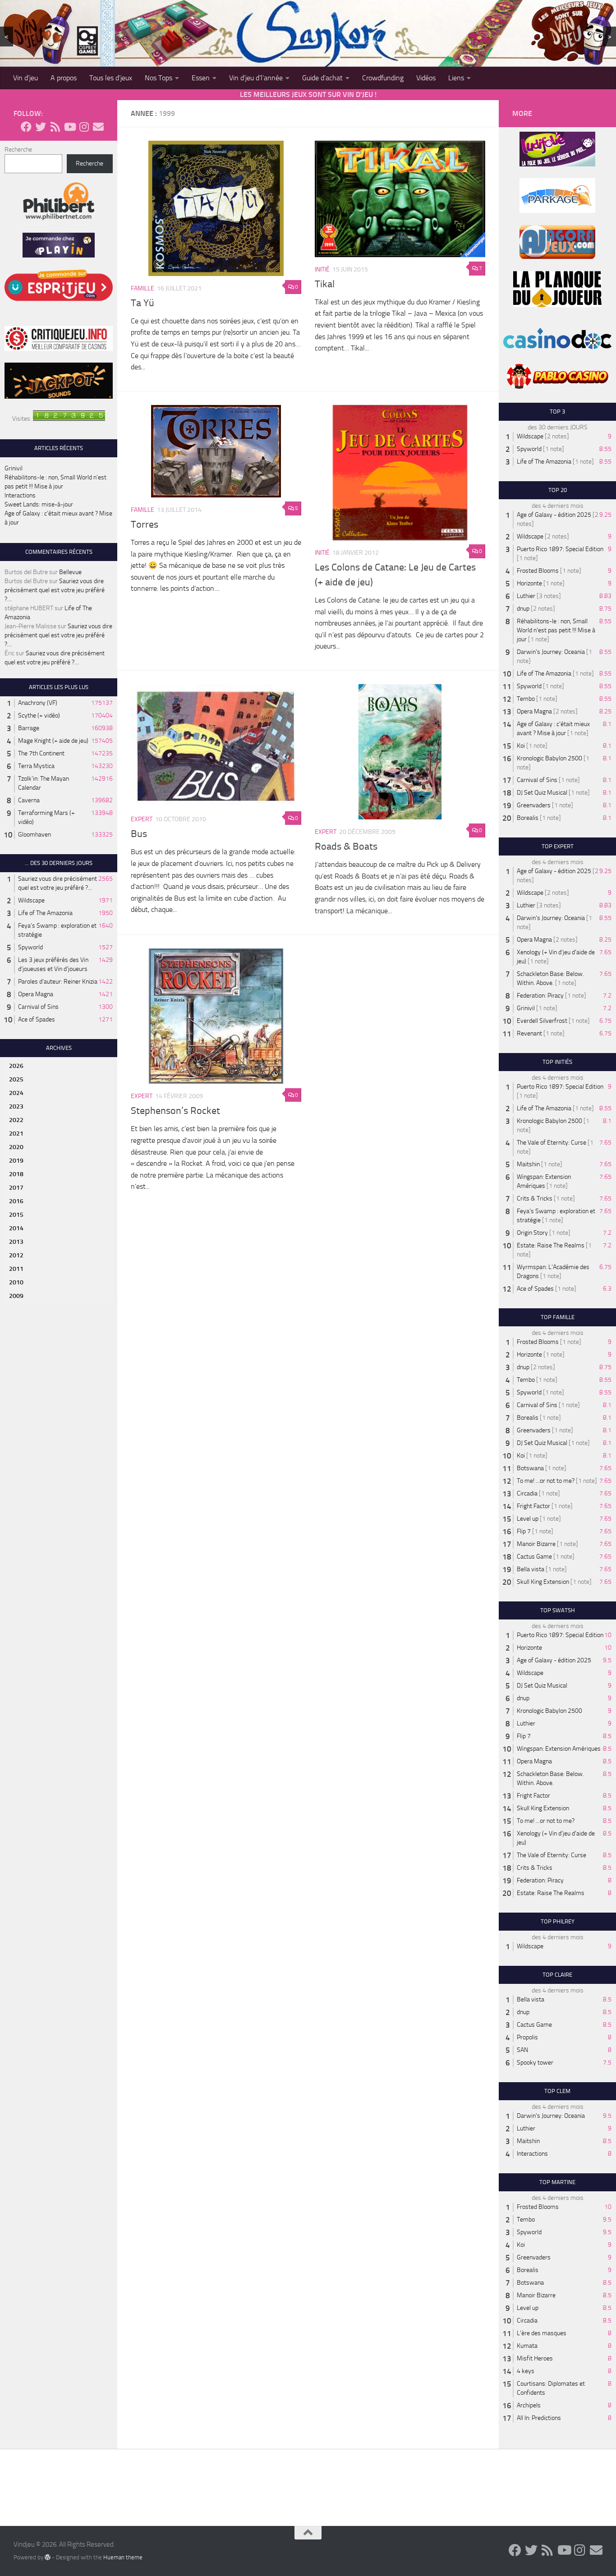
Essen (201, 78)
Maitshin (528, 1164)
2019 (16, 1161)
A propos (64, 78)
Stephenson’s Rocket (175, 1111)
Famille (143, 288)
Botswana (530, 1468)
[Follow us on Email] (98, 127)
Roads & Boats (346, 846)
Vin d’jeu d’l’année (256, 78)
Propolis (527, 2037)
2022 (16, 1120)
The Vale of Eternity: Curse (552, 1143)
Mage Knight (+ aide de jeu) (53, 741)
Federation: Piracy (540, 996)
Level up (528, 1519)
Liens (456, 78)
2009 (16, 1296)
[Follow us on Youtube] (69, 127)
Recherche (18, 149)
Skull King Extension (543, 1582)
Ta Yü (143, 303)
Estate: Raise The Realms (551, 1245)
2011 (16, 1269)
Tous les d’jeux (111, 78)
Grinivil (14, 468)
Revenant (529, 1033)
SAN (522, 2050)
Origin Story (532, 1233)
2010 (16, 1282)
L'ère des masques (542, 2333)
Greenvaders (534, 805)
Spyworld (30, 947)
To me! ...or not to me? (546, 1481)
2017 (16, 1188)
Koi (521, 746)
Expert (142, 819)
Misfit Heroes (535, 2358)
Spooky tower (535, 2063)
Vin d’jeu (25, 78)
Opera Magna (36, 994)
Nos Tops (159, 78)
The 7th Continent (41, 753)
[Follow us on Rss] (55, 127)
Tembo (526, 699)
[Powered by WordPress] (48, 2557)
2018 (16, 1174)
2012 (16, 1255)
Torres (145, 524)
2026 (16, 1066)
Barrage (29, 728)
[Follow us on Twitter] (41, 127)
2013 (16, 1242)
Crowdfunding (383, 78)
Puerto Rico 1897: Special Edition (560, 549)
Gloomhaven (34, 835)
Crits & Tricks (535, 1198)
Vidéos (426, 78)
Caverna (29, 800)
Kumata (527, 2346)
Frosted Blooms (538, 571)
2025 (16, 1079)
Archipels (529, 2405)
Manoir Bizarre (536, 1544)
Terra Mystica (36, 766)
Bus (139, 834)
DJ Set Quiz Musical (542, 793)
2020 (16, 1147)
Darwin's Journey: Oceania (551, 652)
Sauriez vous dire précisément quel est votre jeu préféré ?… (55, 590)
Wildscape (31, 900)
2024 (16, 1093)
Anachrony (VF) (38, 703)
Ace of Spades (37, 1019)
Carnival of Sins (38, 1007)
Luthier (526, 596)
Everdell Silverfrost (542, 1021)
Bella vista (531, 1569)
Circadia (527, 1493)
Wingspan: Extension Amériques (559, 1749)
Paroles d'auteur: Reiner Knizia (58, 982)
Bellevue (70, 572)
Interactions (20, 495)
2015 (16, 1215)
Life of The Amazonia (45, 913)
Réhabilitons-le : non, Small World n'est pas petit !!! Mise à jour (556, 630)
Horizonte (529, 583)
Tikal (325, 284)
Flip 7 (524, 1531)
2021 (16, 1134)
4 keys (526, 2371)
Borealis (528, 818)
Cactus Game (534, 1557)
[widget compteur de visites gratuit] (69, 419)
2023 (16, 1106)
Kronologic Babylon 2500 (549, 758)
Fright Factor (533, 1506)
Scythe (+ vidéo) (39, 715)
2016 (16, 1201)
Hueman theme (123, 2557)
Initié (322, 269)
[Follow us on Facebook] (26, 127)
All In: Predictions (539, 2418)
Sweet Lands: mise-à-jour (39, 504)
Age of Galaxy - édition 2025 (554, 515)
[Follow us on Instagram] (84, 127)
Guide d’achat (322, 78)
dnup (523, 609)
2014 (16, 1228)
